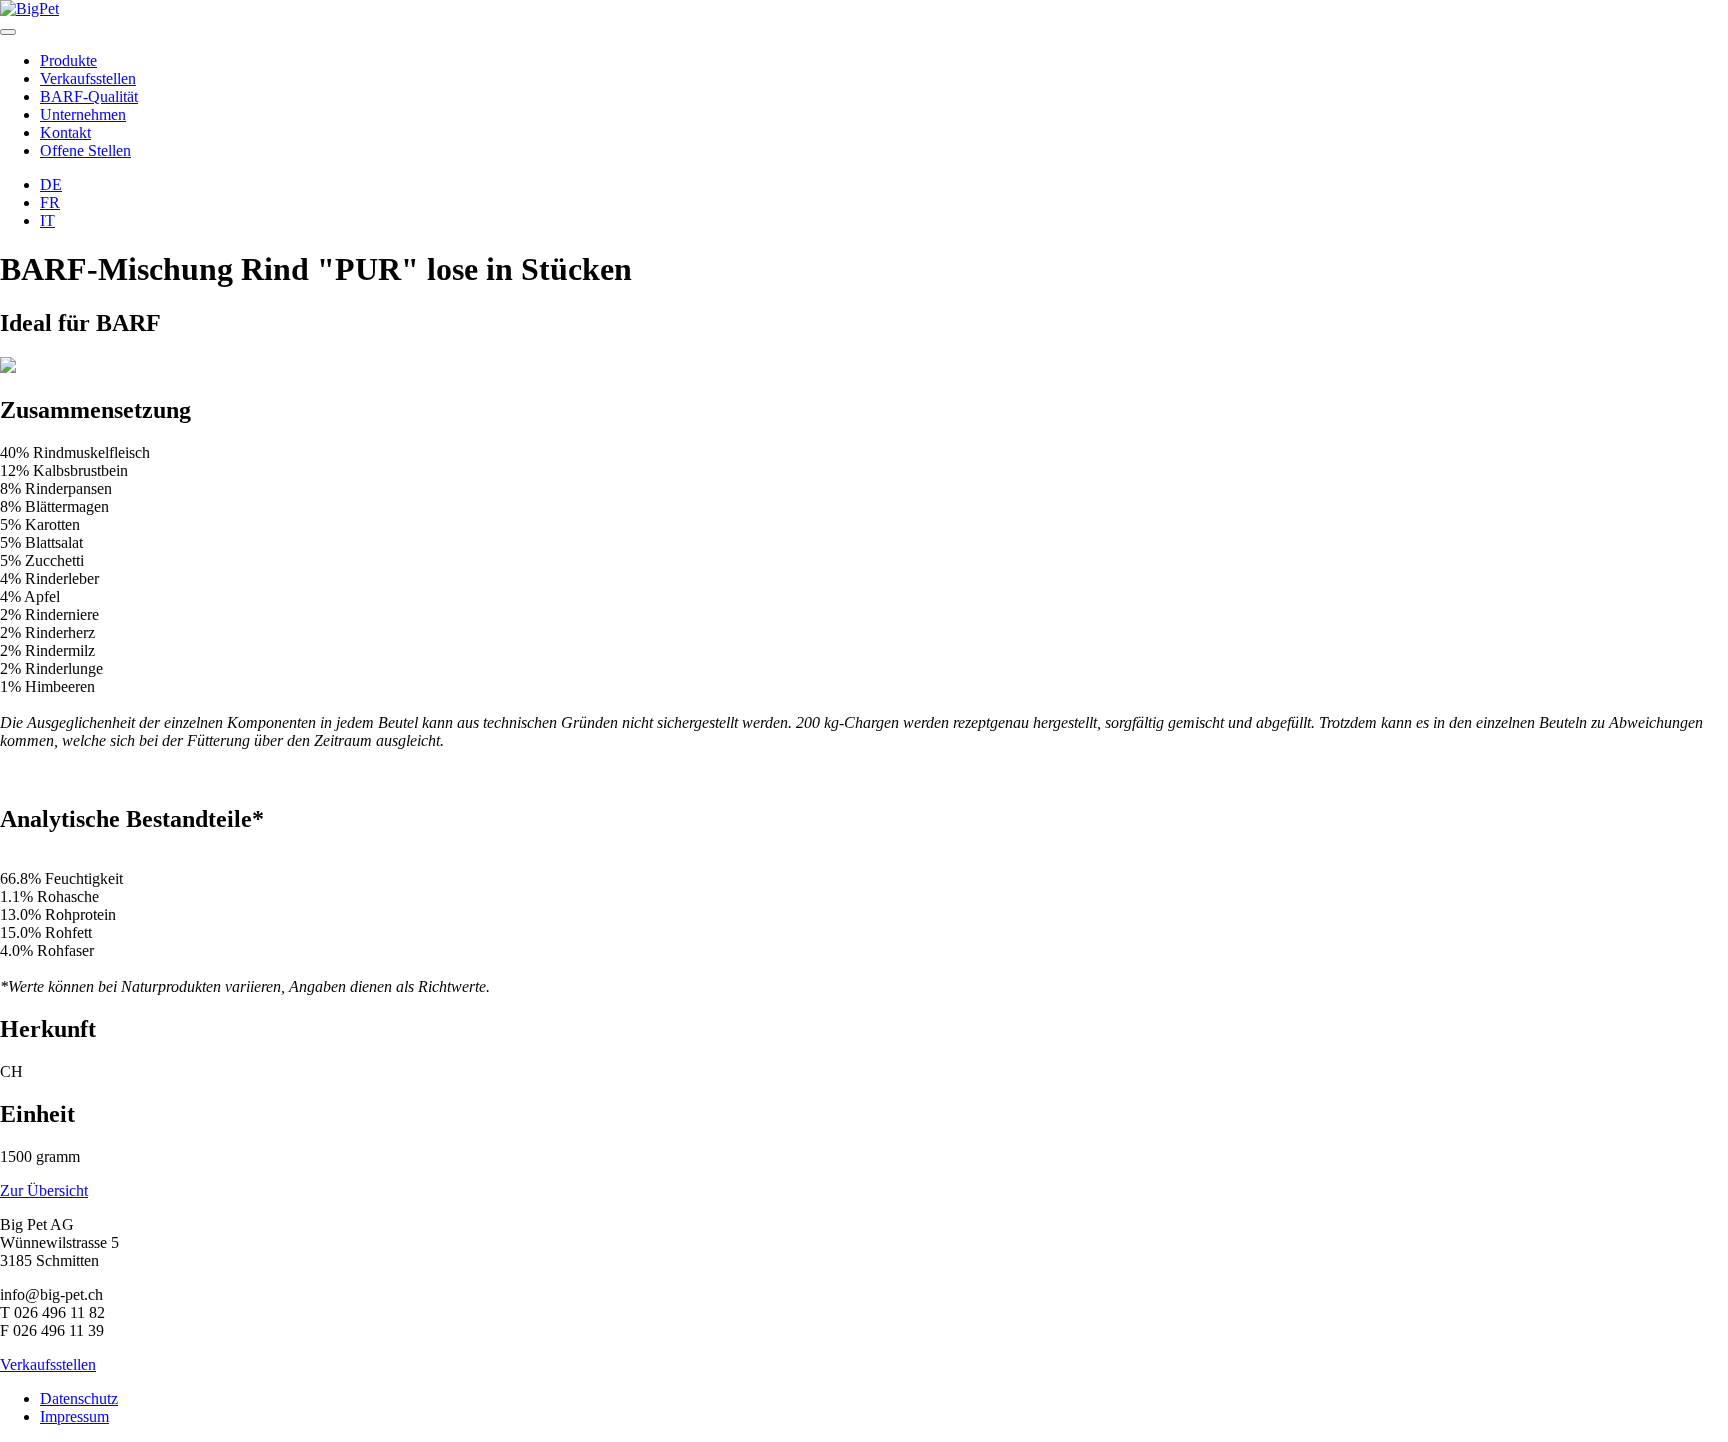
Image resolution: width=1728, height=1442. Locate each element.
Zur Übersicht (44, 1190)
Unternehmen (83, 114)
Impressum (74, 1416)
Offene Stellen (85, 150)
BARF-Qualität (89, 96)
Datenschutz (79, 1398)
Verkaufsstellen (88, 78)
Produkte (68, 60)
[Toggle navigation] (8, 32)
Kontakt (65, 132)
